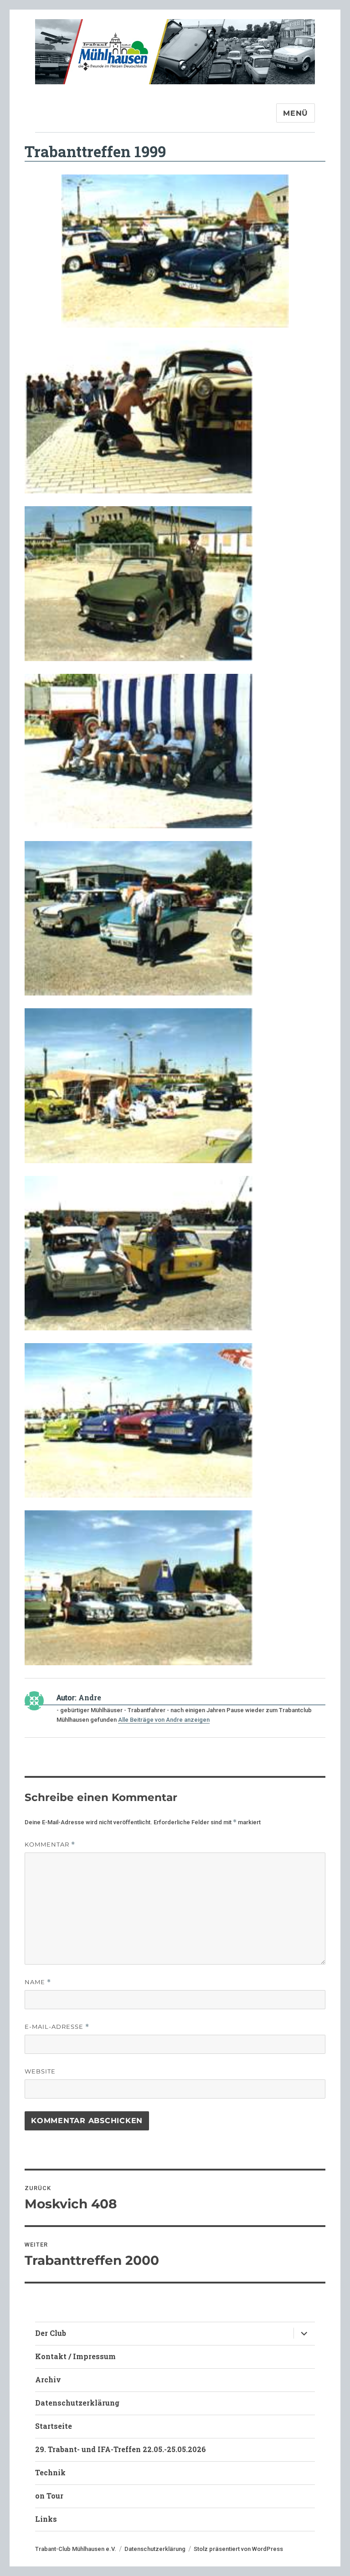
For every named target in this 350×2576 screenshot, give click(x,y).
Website (40, 2071)
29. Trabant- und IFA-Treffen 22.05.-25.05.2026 (121, 2449)
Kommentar (50, 1845)
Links (46, 2519)
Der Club (51, 2333)
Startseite (54, 2426)
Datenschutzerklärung (77, 2403)
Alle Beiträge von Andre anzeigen (164, 1720)
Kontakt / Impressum (75, 2356)
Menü (296, 113)
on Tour (49, 2496)
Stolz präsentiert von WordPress (238, 2549)
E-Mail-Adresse (57, 2027)
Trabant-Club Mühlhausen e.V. (76, 2549)
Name (38, 1982)
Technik (50, 2472)
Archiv (48, 2379)
